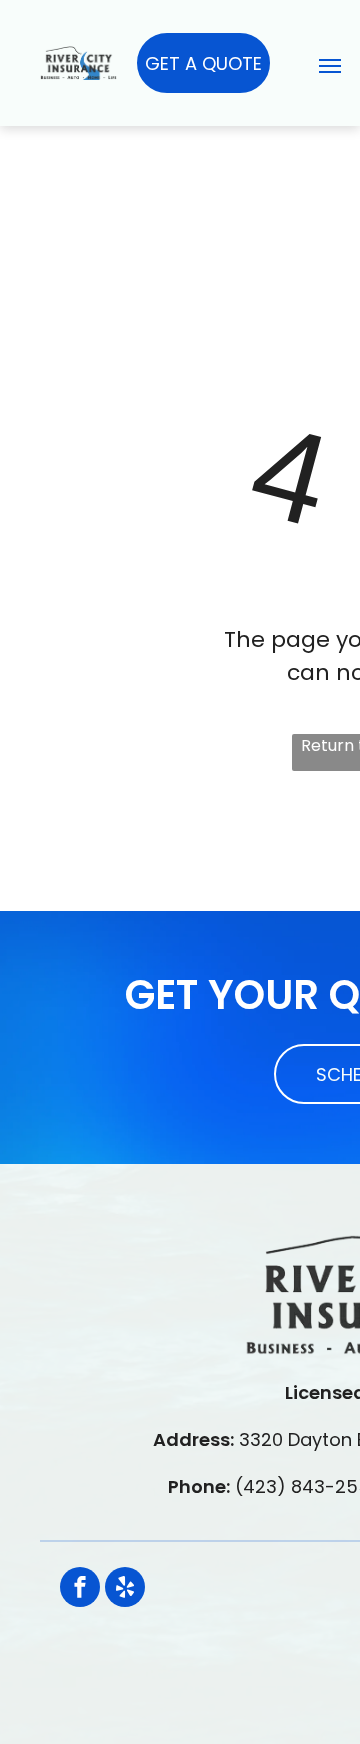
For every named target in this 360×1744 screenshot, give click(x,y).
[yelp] (125, 1589)
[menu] (330, 66)
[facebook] (80, 1589)
